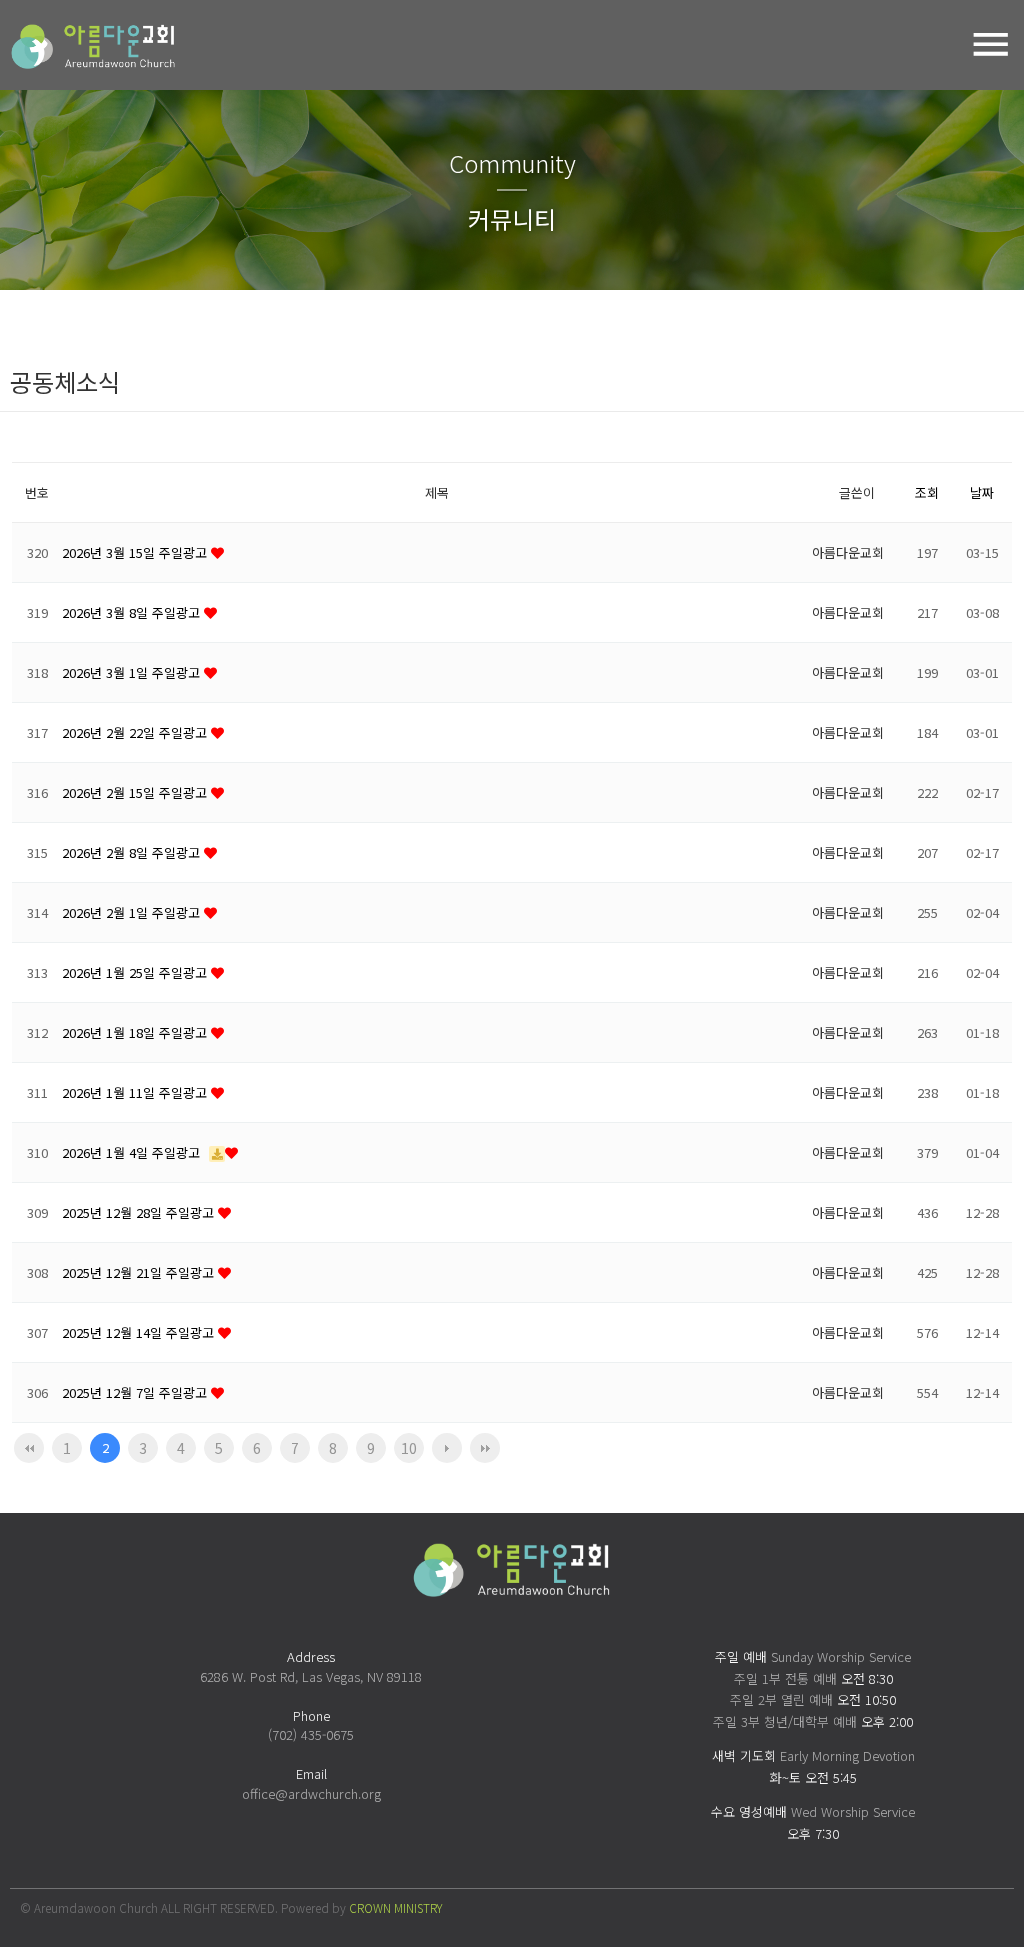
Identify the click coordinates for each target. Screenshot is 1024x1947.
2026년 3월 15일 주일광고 (136, 552)
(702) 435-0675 (311, 1734)
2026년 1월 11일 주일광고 (136, 1092)
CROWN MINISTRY (395, 1907)
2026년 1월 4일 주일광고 (133, 1152)
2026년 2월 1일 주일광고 (133, 912)
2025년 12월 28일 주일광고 (140, 1212)
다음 (447, 1448)
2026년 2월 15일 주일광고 (136, 792)
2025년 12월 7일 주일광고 (136, 1392)
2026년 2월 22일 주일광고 (136, 732)
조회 (927, 492)
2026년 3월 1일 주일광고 (133, 672)
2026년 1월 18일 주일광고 (136, 1032)
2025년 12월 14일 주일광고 (140, 1332)
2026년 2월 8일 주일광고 (133, 852)
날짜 (982, 492)
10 (409, 1448)
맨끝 (485, 1448)
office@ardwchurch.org (311, 1793)
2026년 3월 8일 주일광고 (133, 612)
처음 (29, 1448)
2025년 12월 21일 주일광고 (140, 1272)
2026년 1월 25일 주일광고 (136, 972)
